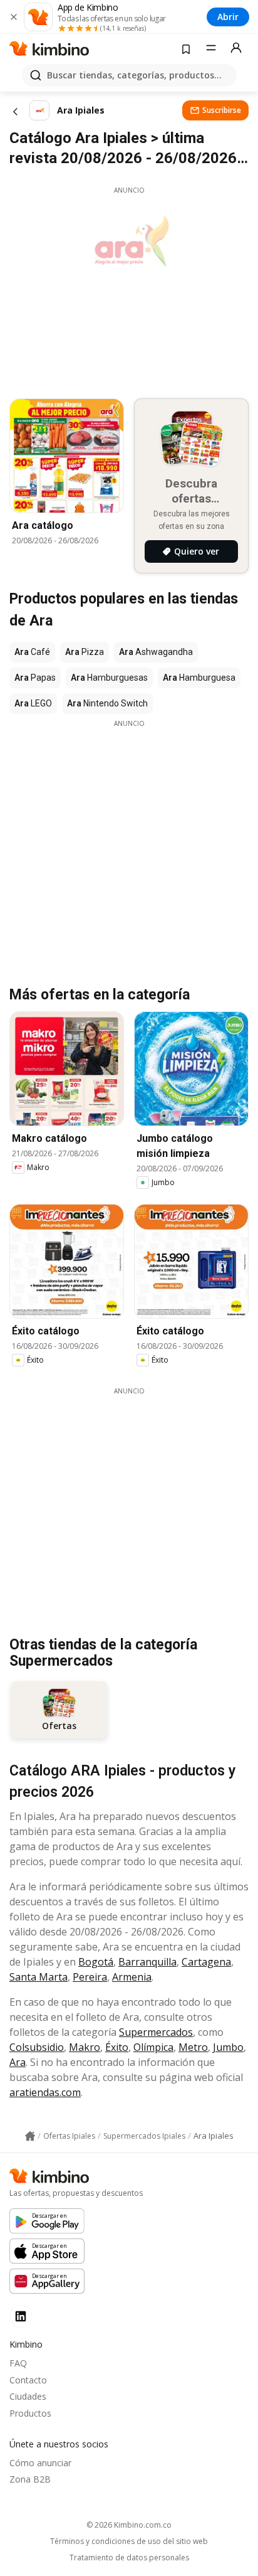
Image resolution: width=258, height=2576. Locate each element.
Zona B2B (30, 2479)
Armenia (132, 1977)
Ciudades (28, 2396)
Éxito (117, 2047)
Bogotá (96, 1962)
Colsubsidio (37, 2047)
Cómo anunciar (40, 2463)
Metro (193, 2047)
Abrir (228, 17)
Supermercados (156, 2032)
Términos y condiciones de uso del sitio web (129, 2541)
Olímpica (153, 2047)
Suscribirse (222, 110)
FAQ (18, 2363)
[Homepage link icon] (30, 2136)
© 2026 (129, 2525)
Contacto (28, 2380)
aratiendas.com (45, 2092)
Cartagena (206, 1962)
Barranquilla (147, 1962)
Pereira (90, 1977)
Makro (85, 2047)
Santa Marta (39, 1977)
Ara (18, 2062)
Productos (30, 2413)
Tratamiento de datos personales (129, 2558)
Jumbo (228, 2047)
